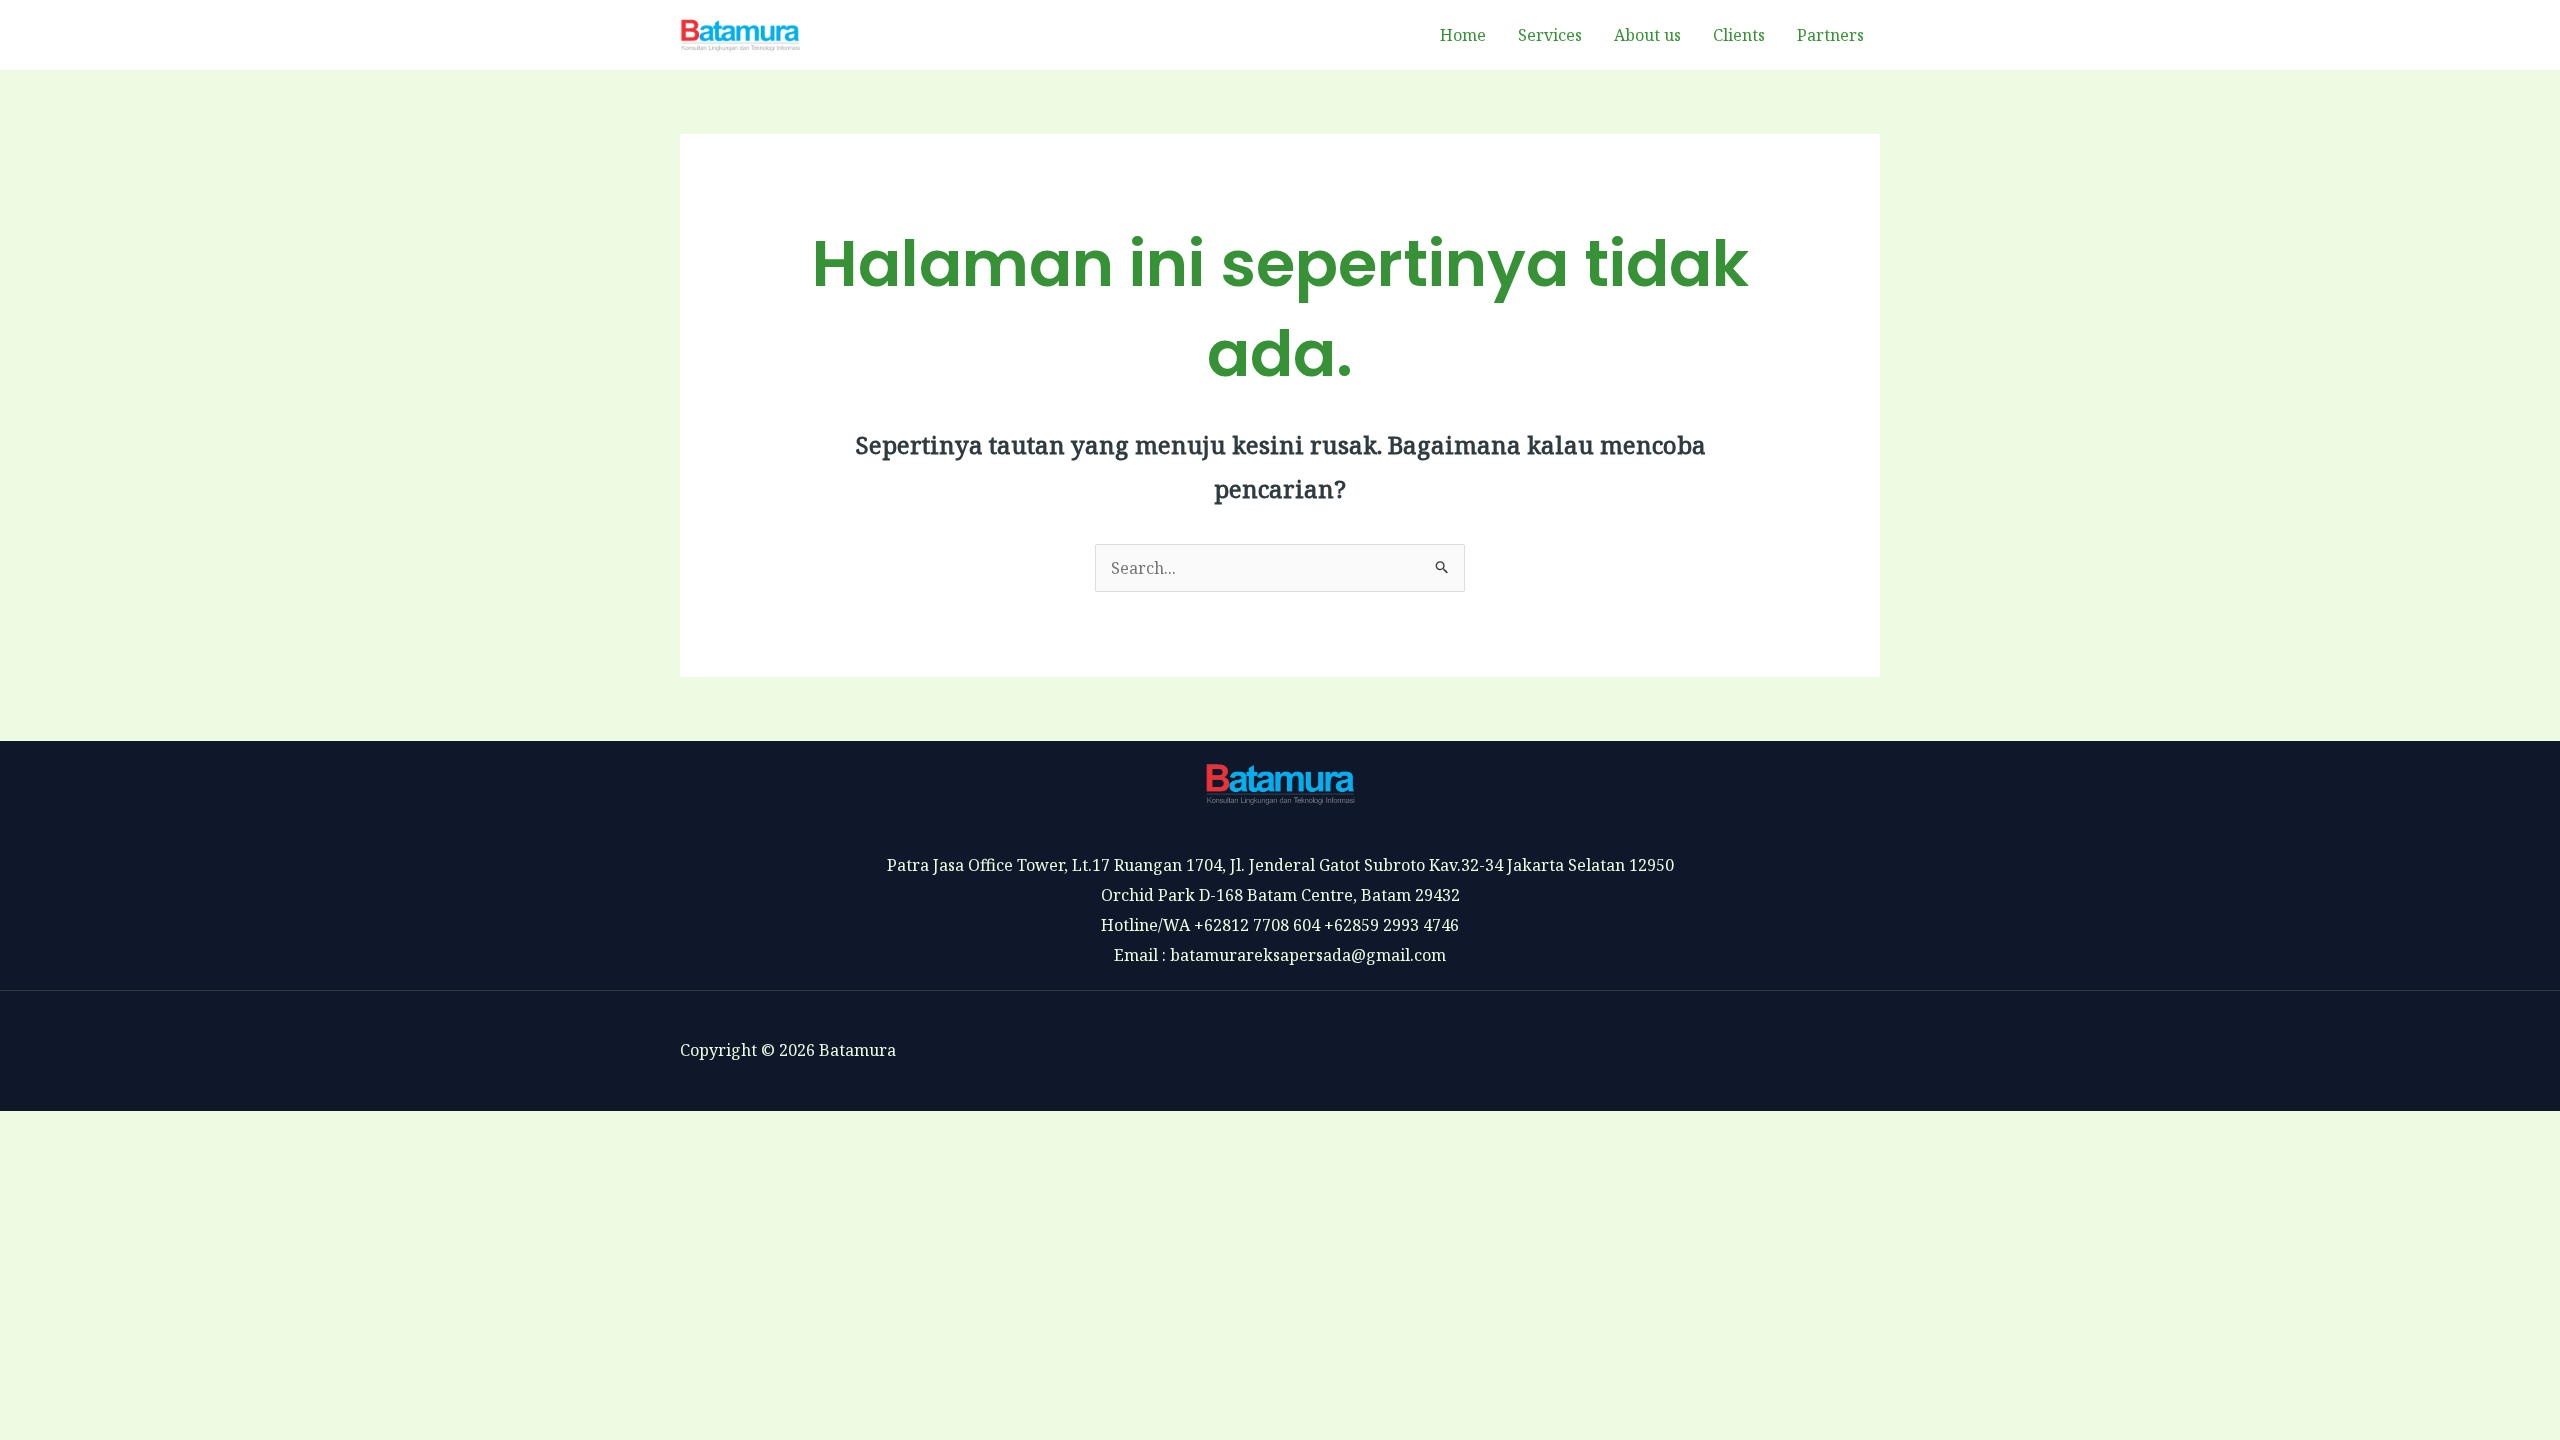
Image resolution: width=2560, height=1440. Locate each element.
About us (1647, 35)
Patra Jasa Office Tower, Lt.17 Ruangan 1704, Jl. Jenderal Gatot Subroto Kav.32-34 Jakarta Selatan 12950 (1280, 865)
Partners (1830, 35)
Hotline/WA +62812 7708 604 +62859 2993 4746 (1280, 925)
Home (1463, 35)
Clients (1739, 35)
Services (1550, 35)
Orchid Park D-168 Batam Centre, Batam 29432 (1280, 895)
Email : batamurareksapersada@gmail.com (1280, 955)
